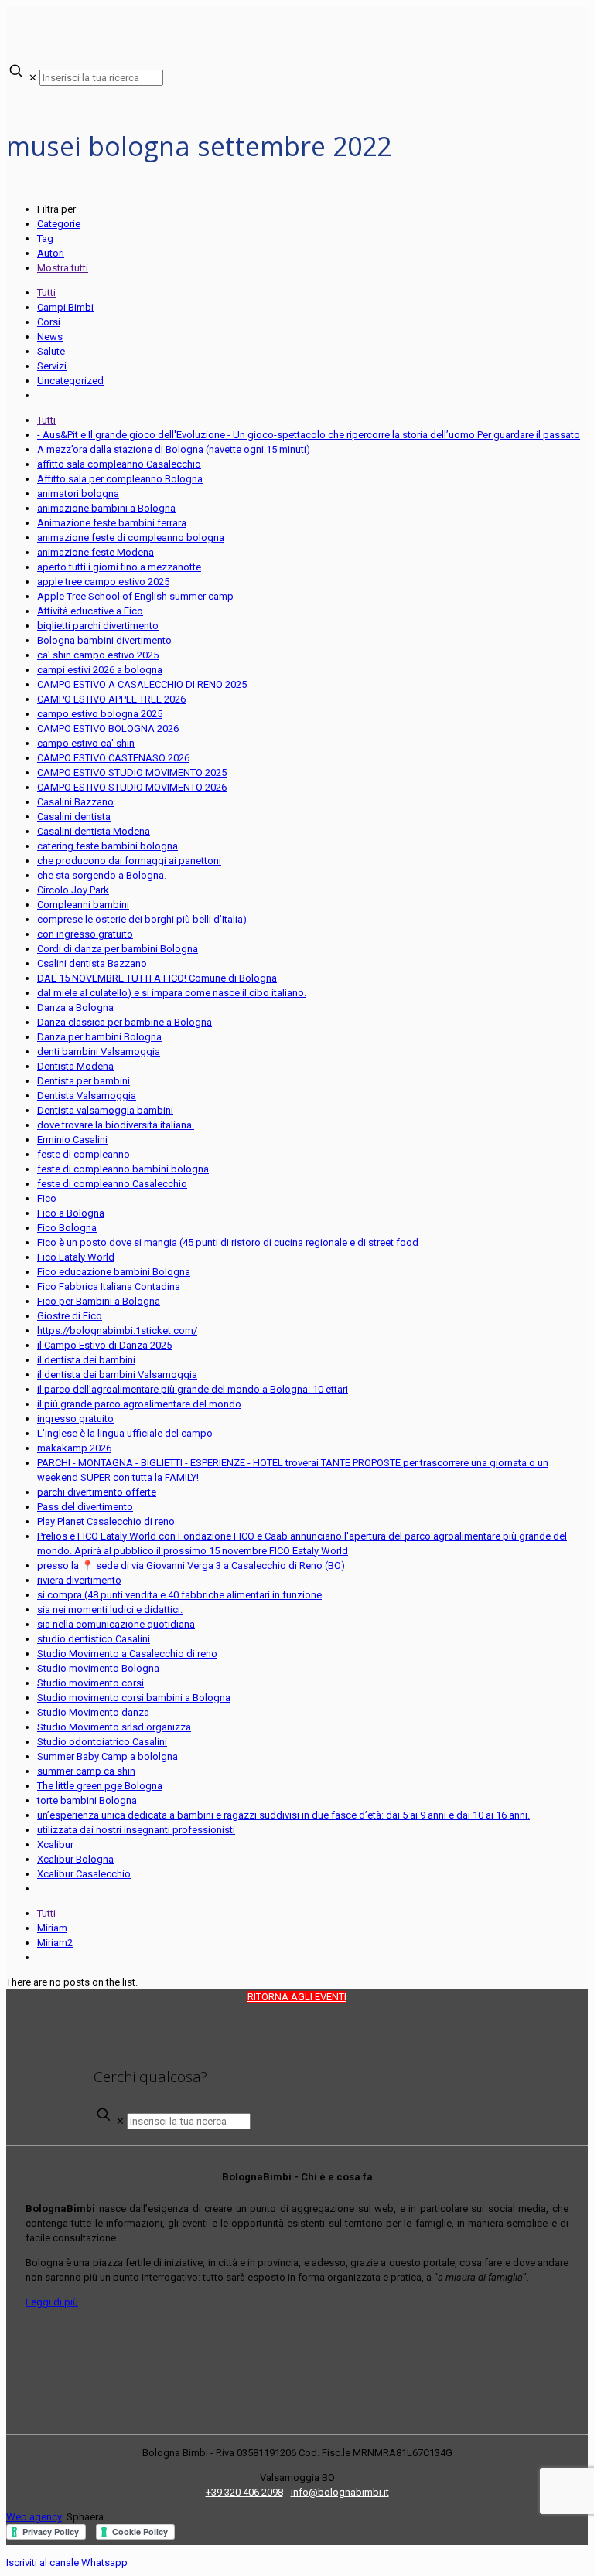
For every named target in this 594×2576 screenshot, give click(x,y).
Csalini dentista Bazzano (92, 963)
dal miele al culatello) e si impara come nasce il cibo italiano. (172, 993)
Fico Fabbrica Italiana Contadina (109, 1286)
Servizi (52, 366)
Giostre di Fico (70, 1316)
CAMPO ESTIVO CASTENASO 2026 (113, 758)
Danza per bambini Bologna (99, 1037)
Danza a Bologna (75, 1007)
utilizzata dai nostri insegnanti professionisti (136, 1830)
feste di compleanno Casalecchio (112, 1184)
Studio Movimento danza (93, 1712)
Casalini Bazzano (75, 802)
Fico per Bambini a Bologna (99, 1301)
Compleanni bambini (83, 905)
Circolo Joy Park (73, 890)
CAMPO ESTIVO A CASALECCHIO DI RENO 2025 (142, 684)
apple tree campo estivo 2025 (103, 582)
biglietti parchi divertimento (98, 626)
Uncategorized (70, 381)
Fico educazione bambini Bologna (114, 1272)
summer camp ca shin (86, 1771)
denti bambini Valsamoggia (99, 1051)
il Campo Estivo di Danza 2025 (104, 1345)
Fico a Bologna (71, 1213)
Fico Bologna (67, 1228)
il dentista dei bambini (86, 1360)
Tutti (46, 293)
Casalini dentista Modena (94, 831)
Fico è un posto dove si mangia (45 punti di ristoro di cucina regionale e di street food (228, 1242)
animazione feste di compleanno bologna (131, 538)
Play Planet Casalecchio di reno (106, 1521)
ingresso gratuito (75, 1419)
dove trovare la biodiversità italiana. (116, 1125)
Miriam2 (55, 1943)
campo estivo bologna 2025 (100, 714)
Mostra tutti (63, 268)
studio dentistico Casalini (94, 1639)
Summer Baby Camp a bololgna (108, 1756)
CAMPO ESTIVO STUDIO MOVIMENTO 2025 (132, 772)
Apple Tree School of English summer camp (135, 596)
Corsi (49, 322)
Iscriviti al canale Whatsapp (67, 2562)
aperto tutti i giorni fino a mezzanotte (119, 567)
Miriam (52, 1928)
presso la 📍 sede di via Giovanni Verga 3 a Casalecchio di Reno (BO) (191, 1565)
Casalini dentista (74, 817)
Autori (51, 253)
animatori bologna (78, 493)
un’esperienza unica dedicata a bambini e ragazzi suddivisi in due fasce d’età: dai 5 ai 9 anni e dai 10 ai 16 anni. (283, 1815)
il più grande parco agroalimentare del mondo (139, 1404)
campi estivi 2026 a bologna (100, 670)
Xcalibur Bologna (75, 1859)
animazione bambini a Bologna (106, 508)
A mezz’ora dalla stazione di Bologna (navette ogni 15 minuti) (174, 449)
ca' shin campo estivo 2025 (98, 655)
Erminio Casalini (72, 1140)
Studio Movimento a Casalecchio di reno (127, 1654)
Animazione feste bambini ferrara (112, 523)
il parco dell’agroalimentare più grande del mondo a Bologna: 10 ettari (193, 1389)
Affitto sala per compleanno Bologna (120, 479)
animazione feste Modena (96, 552)
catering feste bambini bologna (108, 846)
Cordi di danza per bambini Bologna (118, 949)
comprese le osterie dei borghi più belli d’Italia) (142, 919)
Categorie (59, 224)
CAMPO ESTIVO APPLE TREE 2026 (111, 699)
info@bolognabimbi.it (340, 2492)
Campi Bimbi (65, 307)
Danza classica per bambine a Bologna (125, 1022)
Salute (51, 351)
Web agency (34, 2517)
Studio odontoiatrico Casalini (102, 1742)
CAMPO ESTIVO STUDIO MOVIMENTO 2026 (132, 787)
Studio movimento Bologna (98, 1668)
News (50, 337)
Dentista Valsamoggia (87, 1096)
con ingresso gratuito (85, 934)
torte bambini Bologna (87, 1800)
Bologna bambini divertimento (104, 640)
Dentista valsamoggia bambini (105, 1110)
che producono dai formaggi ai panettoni (129, 861)
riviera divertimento (79, 1580)
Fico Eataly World (76, 1257)
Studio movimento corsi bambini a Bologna (134, 1698)
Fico (47, 1198)
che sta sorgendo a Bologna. (102, 875)
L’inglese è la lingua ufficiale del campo (125, 1433)
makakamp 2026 (74, 1448)
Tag (45, 238)
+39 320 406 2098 (244, 2492)
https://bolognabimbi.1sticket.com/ (117, 1331)
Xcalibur (55, 1844)
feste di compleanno (84, 1154)
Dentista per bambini (84, 1081)
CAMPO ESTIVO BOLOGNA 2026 (108, 728)
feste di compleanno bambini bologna (123, 1169)
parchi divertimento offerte (97, 1492)
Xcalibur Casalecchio (84, 1874)
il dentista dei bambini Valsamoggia (117, 1375)
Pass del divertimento (85, 1507)
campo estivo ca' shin (86, 743)
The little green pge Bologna (100, 1786)
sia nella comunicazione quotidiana (116, 1624)
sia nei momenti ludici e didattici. (110, 1610)
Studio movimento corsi (90, 1683)
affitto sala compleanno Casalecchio (119, 464)
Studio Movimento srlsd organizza (114, 1727)
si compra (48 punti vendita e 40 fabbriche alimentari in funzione (179, 1595)
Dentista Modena (75, 1066)
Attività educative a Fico (90, 611)
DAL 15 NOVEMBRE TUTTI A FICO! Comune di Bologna (157, 978)
